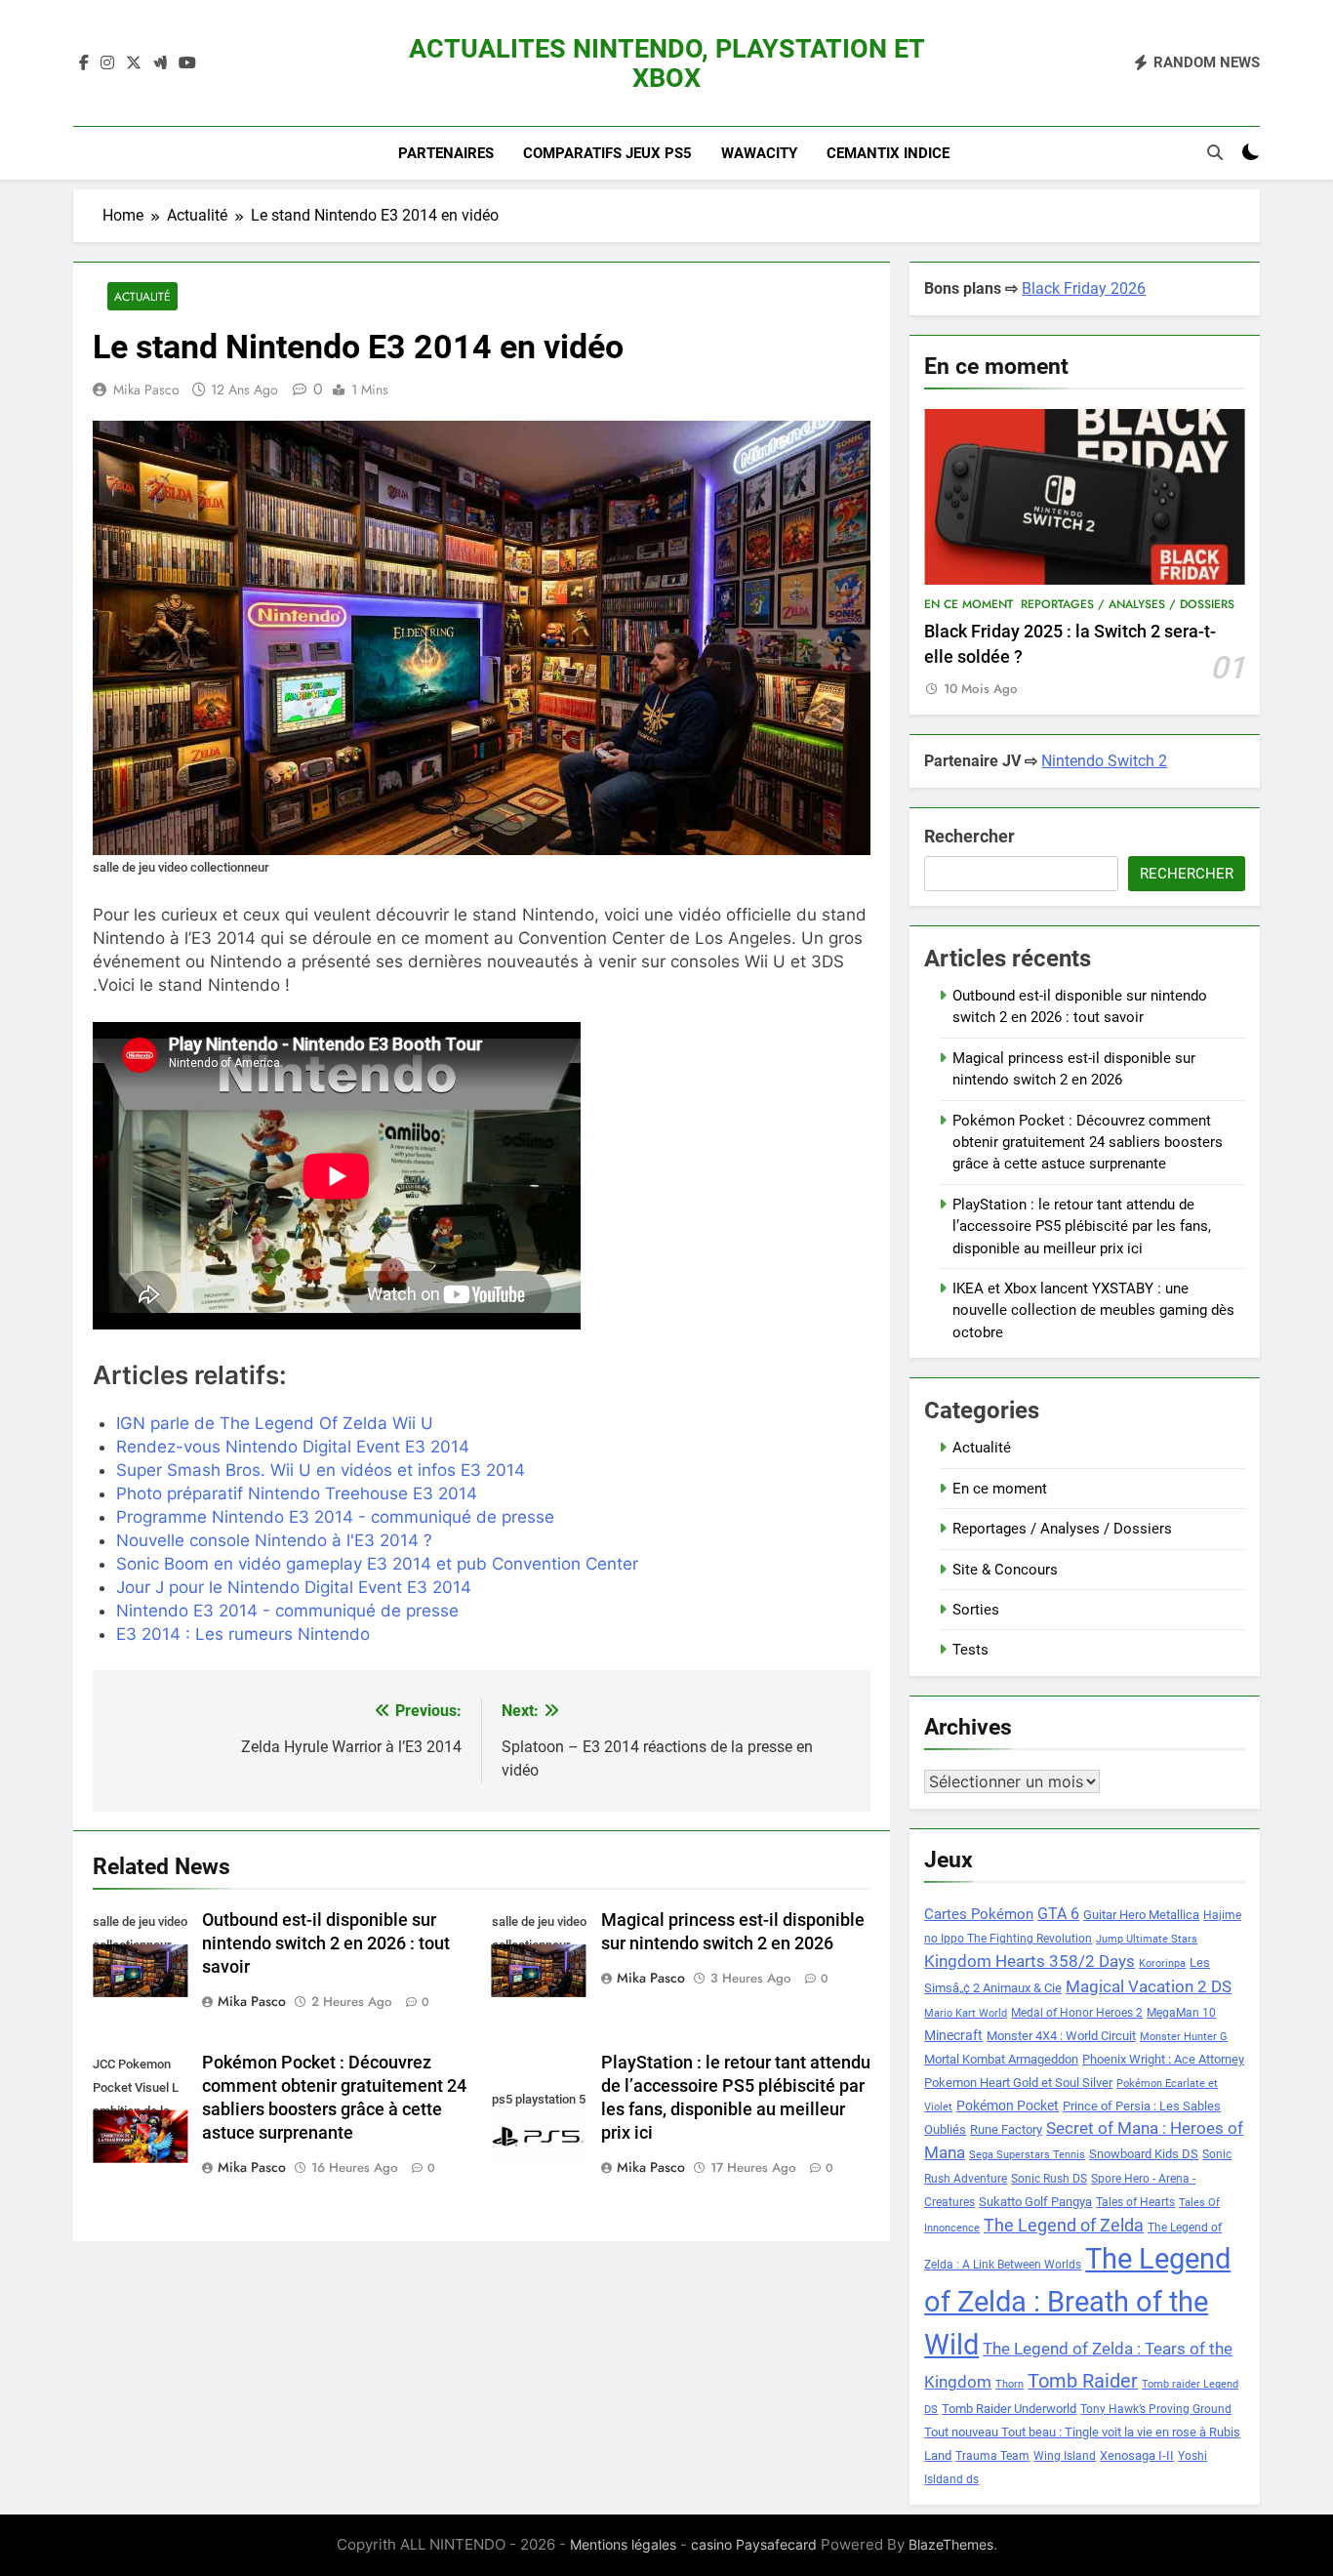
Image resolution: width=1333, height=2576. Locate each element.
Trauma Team (992, 2456)
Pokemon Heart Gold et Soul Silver (1018, 2083)
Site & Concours (1005, 1570)
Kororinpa (1162, 1963)
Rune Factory (1006, 2129)
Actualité (142, 296)
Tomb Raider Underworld (1009, 2409)
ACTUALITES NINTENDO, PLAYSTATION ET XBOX (667, 63)
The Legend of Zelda (1064, 2226)
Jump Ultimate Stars (1147, 1939)
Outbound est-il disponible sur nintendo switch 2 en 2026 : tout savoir (326, 1943)
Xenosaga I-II (1137, 2455)
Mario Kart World (966, 2013)
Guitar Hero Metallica (1141, 1915)
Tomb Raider (1083, 2381)
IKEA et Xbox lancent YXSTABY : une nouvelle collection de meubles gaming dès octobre (1093, 1310)
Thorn (1010, 2384)
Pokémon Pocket (1008, 2106)
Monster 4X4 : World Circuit (1061, 2036)
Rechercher (969, 836)
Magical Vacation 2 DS (1149, 1986)
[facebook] (84, 63)
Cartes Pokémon (979, 1914)
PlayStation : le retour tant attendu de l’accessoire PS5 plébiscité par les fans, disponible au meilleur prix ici (1082, 1227)
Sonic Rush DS (1049, 2179)
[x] (134, 63)
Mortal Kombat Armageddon (1001, 2059)
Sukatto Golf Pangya (1035, 2202)
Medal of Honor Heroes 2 (1077, 2013)
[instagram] (107, 63)
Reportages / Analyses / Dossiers (1128, 604)
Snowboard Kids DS (1144, 2154)
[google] (160, 63)
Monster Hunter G (1184, 2037)
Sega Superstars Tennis (1027, 2155)
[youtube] (187, 63)
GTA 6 (1058, 1914)
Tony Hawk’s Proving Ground (1156, 2409)
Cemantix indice (888, 153)
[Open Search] (1215, 152)
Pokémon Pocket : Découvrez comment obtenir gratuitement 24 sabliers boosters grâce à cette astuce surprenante (1088, 1143)
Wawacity (759, 153)
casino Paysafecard (754, 2544)
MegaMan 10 (1181, 2013)
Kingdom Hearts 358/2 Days (1030, 1961)
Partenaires (446, 153)
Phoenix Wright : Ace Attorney (1163, 2059)
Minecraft (953, 2035)
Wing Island (1065, 2456)
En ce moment (969, 604)
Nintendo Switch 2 (1104, 761)
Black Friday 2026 (1084, 288)
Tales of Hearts (1135, 2202)
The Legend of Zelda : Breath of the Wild (1077, 2302)
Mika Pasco (146, 389)
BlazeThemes (951, 2544)
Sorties (976, 1610)
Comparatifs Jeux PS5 (607, 153)
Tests (970, 1650)
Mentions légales (623, 2544)
